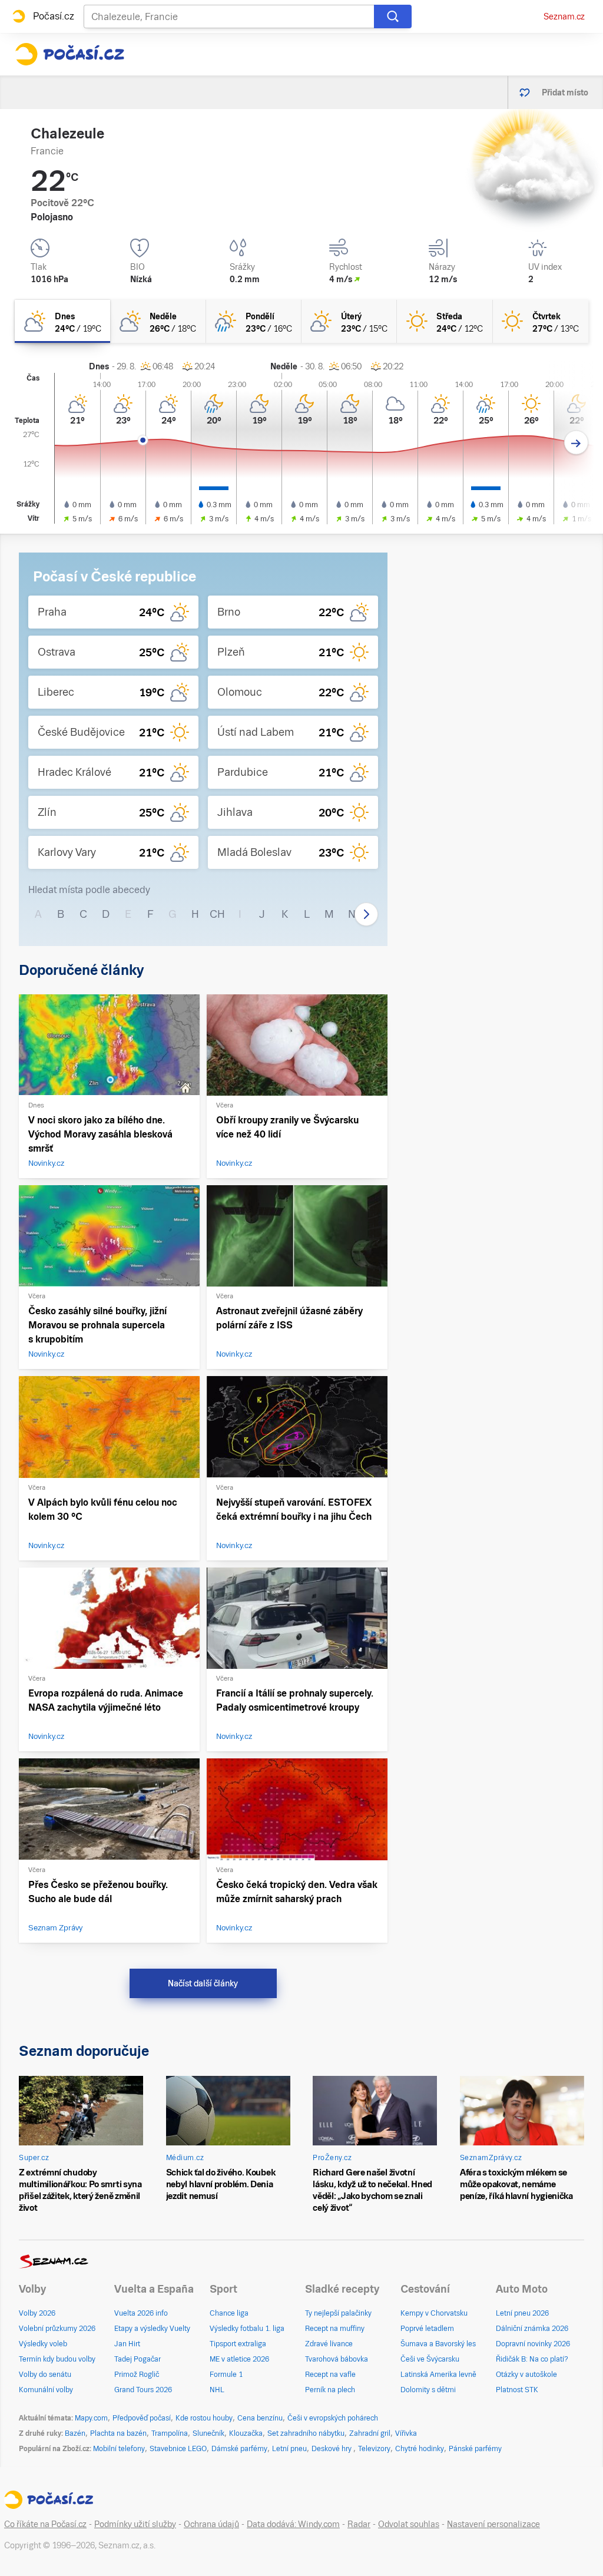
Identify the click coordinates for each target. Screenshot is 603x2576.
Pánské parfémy (475, 2449)
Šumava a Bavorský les (438, 2344)
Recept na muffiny (335, 2329)
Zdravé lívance (329, 2344)
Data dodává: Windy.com (293, 2524)
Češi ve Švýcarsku (430, 2359)
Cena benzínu (260, 2418)
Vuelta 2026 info (141, 2313)
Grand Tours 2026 (143, 2390)
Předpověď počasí (142, 2418)
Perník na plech (330, 2390)
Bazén (75, 2433)
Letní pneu (289, 2449)
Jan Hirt (127, 2344)
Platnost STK (517, 2390)
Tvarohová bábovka (337, 2359)
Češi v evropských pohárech (333, 2418)
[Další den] (576, 443)
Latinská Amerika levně (438, 2375)
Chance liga (229, 2313)
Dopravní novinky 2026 (533, 2344)
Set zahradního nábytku (306, 2433)
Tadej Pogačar (138, 2359)
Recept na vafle (330, 2375)
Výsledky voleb (43, 2344)
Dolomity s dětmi (428, 2390)
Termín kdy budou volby (57, 2359)
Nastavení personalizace (493, 2524)
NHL (217, 2390)
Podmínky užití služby (135, 2524)
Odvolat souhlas (409, 2524)
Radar (359, 2524)
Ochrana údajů (211, 2524)
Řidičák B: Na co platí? (532, 2359)
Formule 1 (226, 2375)
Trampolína (170, 2433)
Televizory (374, 2449)
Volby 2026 (37, 2313)
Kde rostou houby (204, 2418)
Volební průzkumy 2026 (57, 2329)
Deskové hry (332, 2449)
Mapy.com (91, 2418)
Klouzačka (246, 2433)
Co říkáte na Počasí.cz (45, 2524)
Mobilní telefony (119, 2449)
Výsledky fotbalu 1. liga (247, 2329)
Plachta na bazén (118, 2433)
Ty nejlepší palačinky (338, 2313)
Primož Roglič (137, 2375)
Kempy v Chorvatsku (434, 2313)
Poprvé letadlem (427, 2329)
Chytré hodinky (420, 2449)
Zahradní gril (370, 2433)
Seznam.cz (564, 16)
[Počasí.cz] (69, 54)
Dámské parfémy (239, 2449)
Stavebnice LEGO (178, 2449)
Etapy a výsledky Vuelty (152, 2329)
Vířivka (406, 2433)
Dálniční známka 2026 (532, 2329)
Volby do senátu (45, 2375)
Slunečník (208, 2433)
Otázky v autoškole (526, 2375)
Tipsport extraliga (238, 2344)
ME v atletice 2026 (239, 2359)
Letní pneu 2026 (522, 2313)
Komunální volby (46, 2390)
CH (217, 914)
